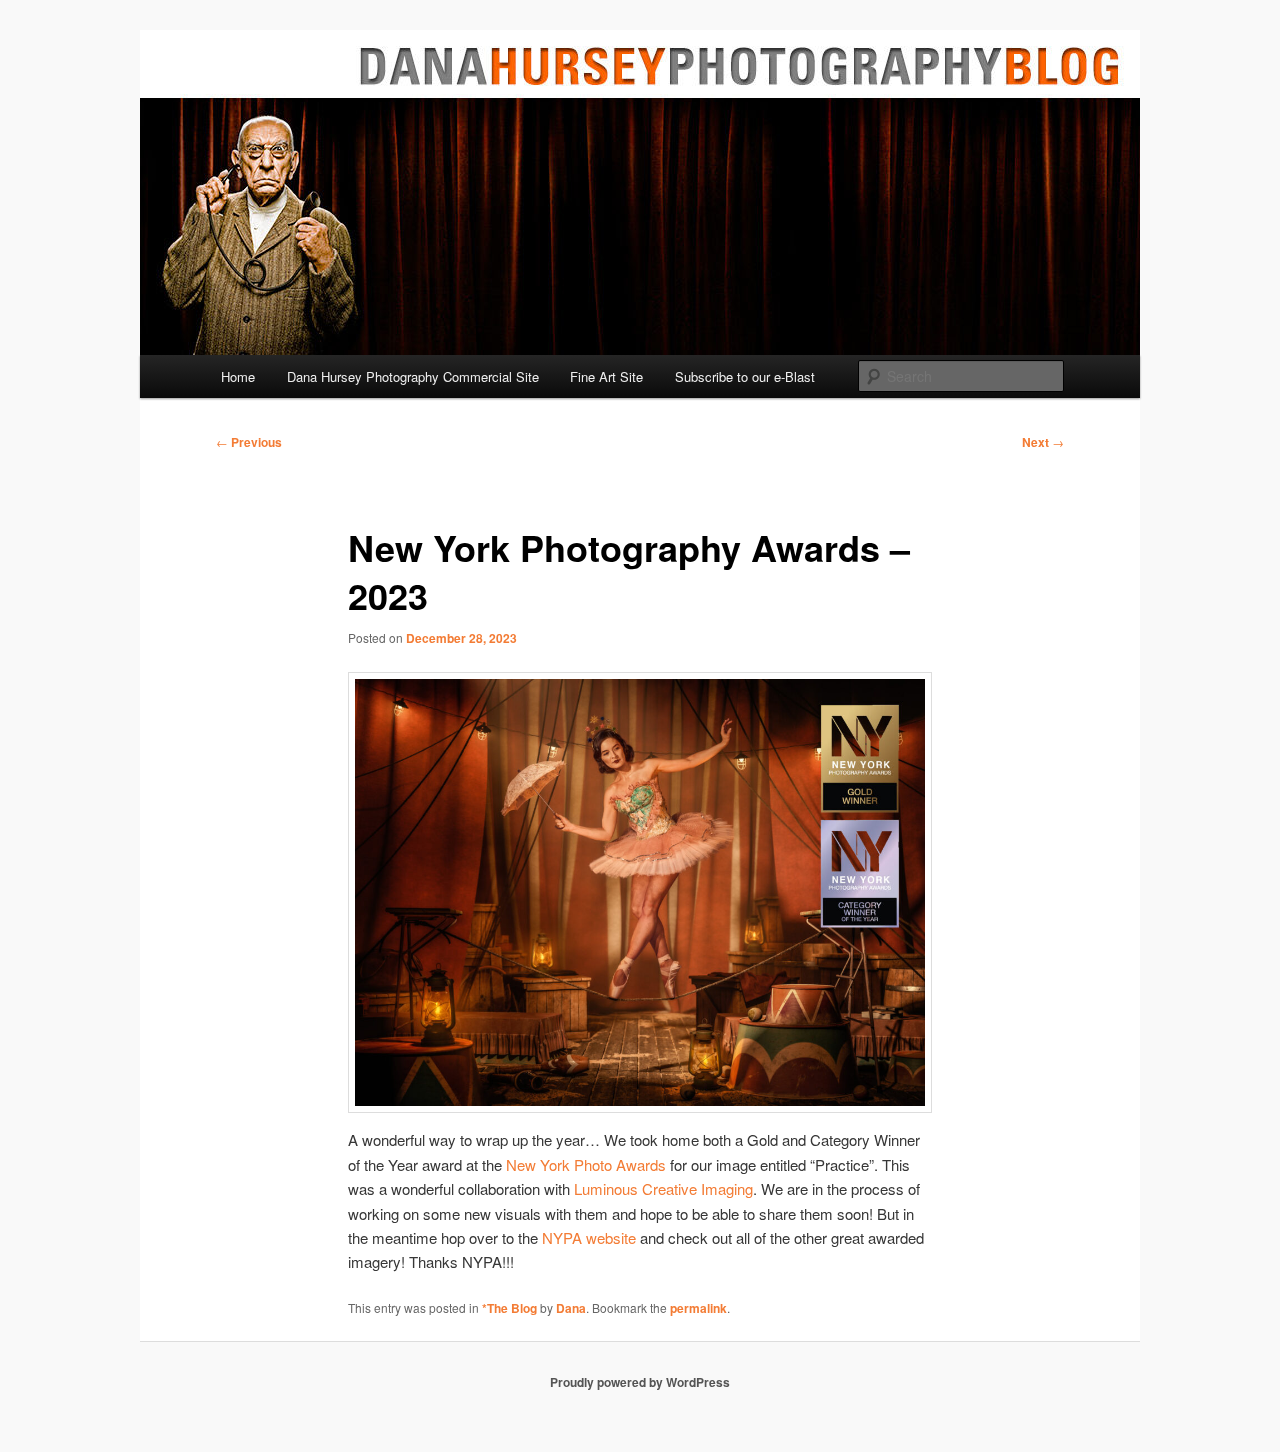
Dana (571, 1308)
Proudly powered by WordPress (640, 1382)
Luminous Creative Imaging (663, 1188)
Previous (249, 442)
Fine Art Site (606, 376)
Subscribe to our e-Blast (745, 376)
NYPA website (589, 1237)
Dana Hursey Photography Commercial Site (413, 376)
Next (1043, 442)
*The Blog (509, 1308)
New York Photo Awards (586, 1164)
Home (238, 376)
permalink (698, 1308)
